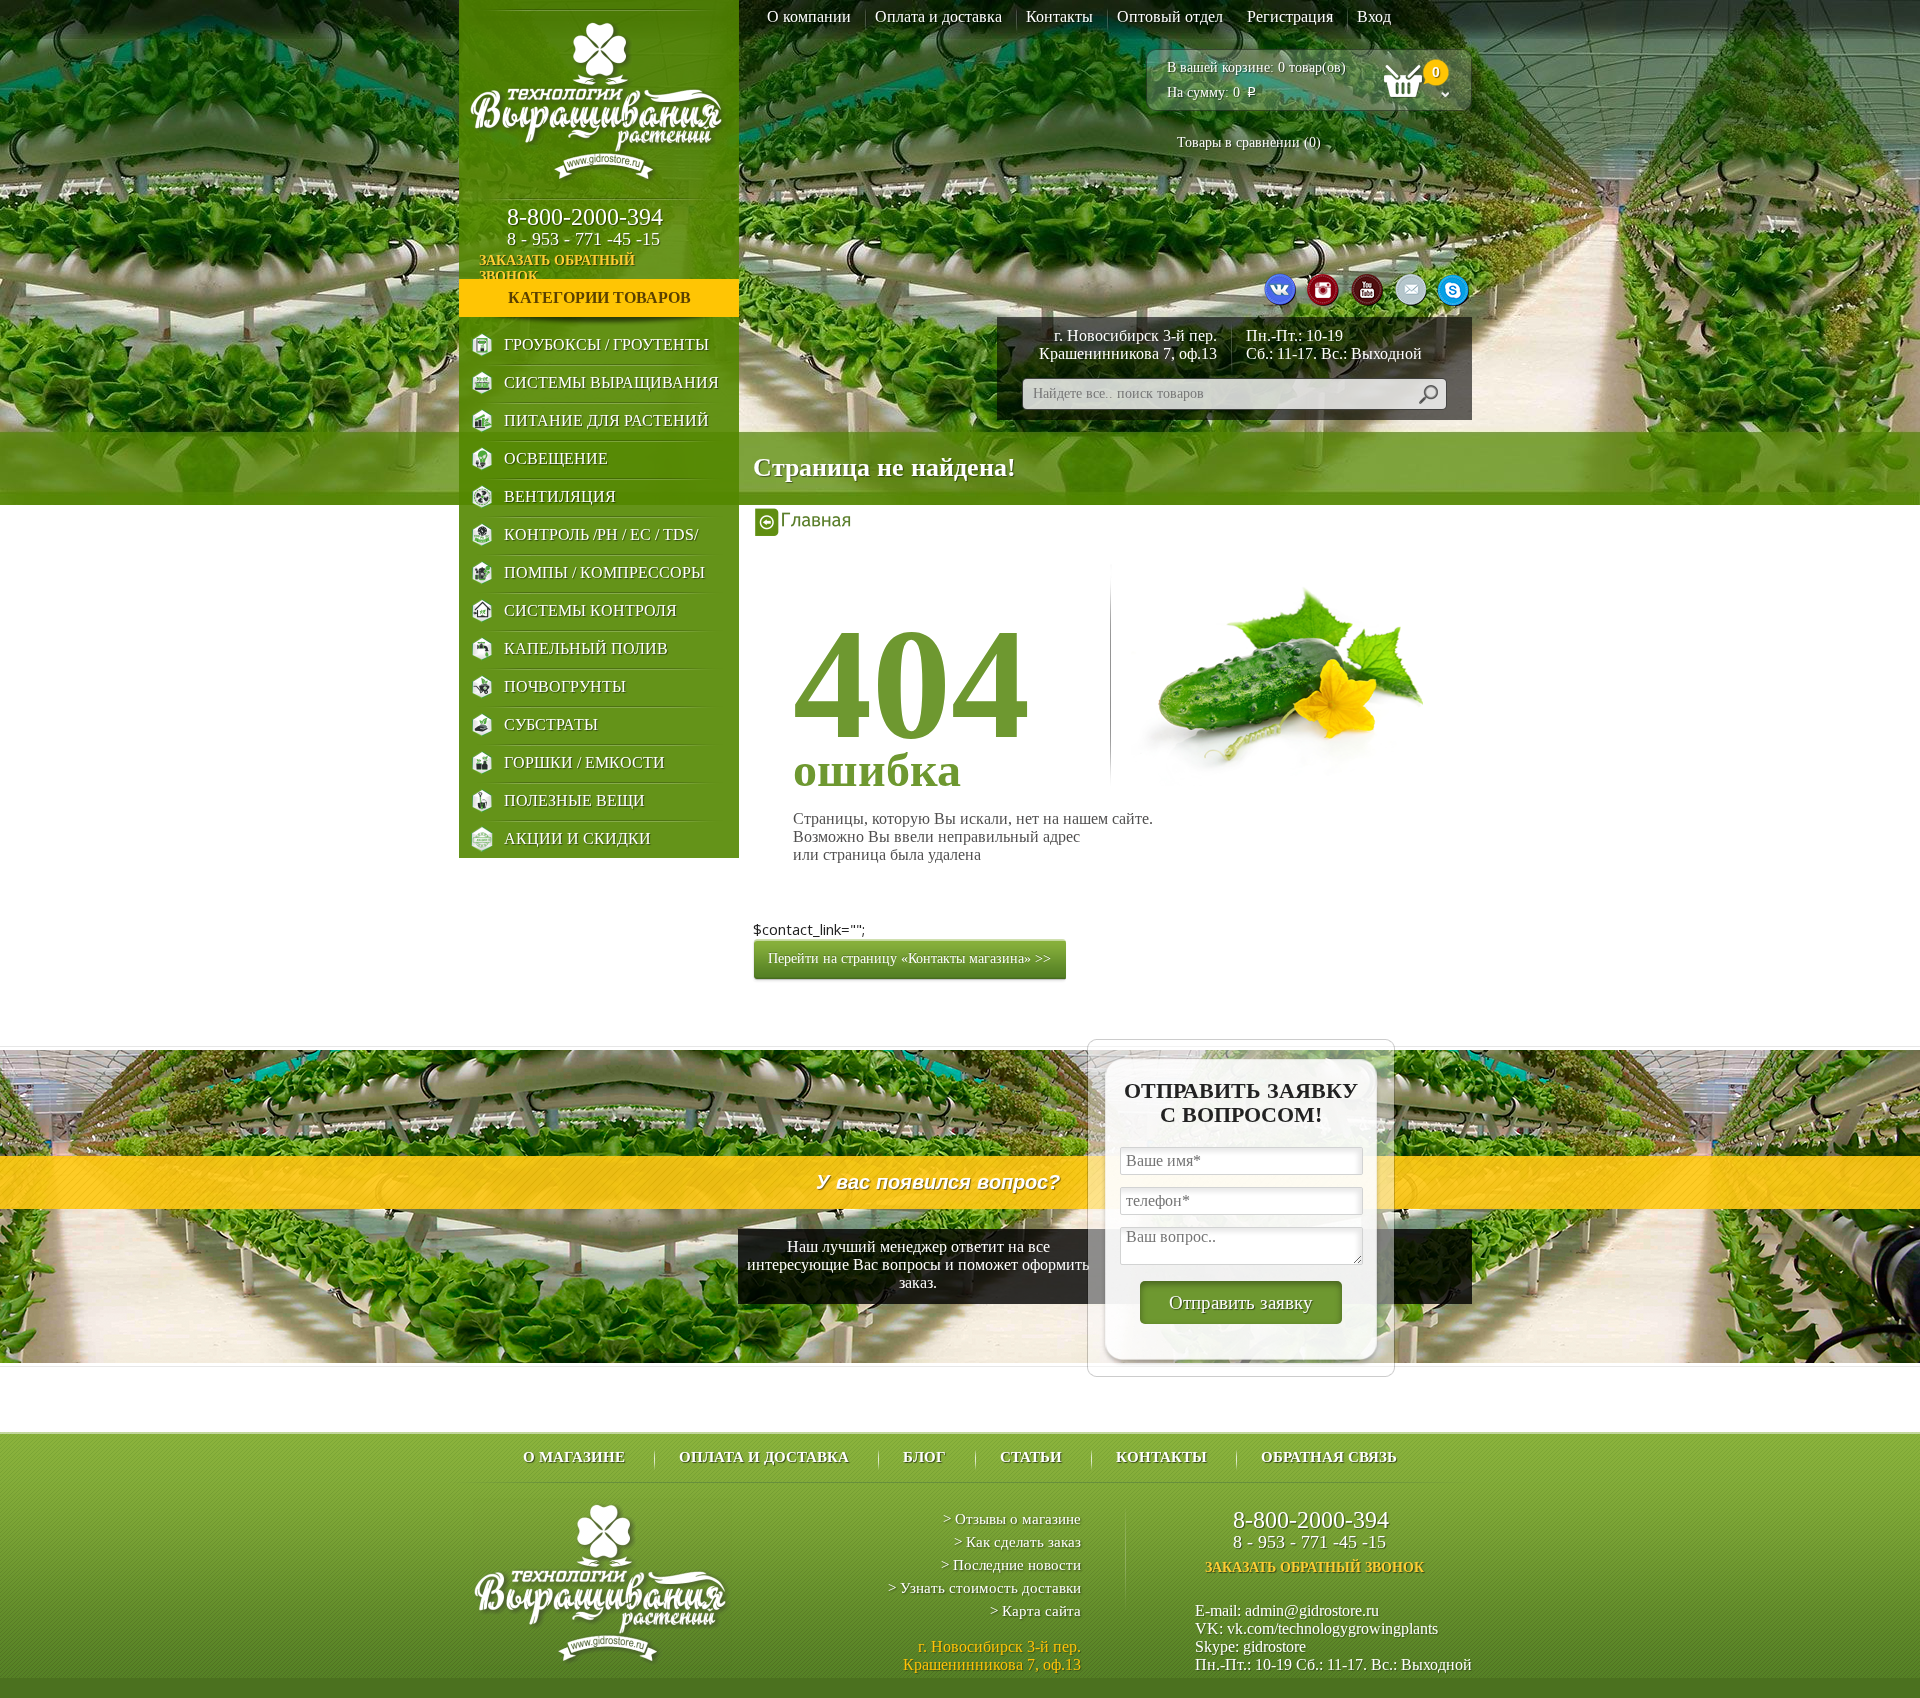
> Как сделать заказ (1017, 1542)
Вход (1374, 16)
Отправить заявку (1241, 1302)
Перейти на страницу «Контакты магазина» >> (909, 958)
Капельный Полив (586, 648)
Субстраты (551, 724)
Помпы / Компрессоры (604, 572)
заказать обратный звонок (557, 268)
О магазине (574, 1457)
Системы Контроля (590, 610)
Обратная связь (1329, 1457)
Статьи (1031, 1457)
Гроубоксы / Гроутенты (606, 344)
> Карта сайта (1035, 1611)
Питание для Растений (606, 420)
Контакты (1059, 16)
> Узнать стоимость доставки (984, 1588)
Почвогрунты (565, 686)
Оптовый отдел (1170, 16)
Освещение (556, 458)
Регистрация (1290, 16)
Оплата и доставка (938, 16)
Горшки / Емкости (584, 762)
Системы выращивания (611, 382)
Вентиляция (560, 496)
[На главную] (803, 521)
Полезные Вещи (574, 800)
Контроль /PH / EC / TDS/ (601, 534)
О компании (809, 16)
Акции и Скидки (577, 838)
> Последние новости (1011, 1565)
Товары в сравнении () (1249, 142)
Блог (924, 1457)
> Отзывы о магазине (1012, 1519)
